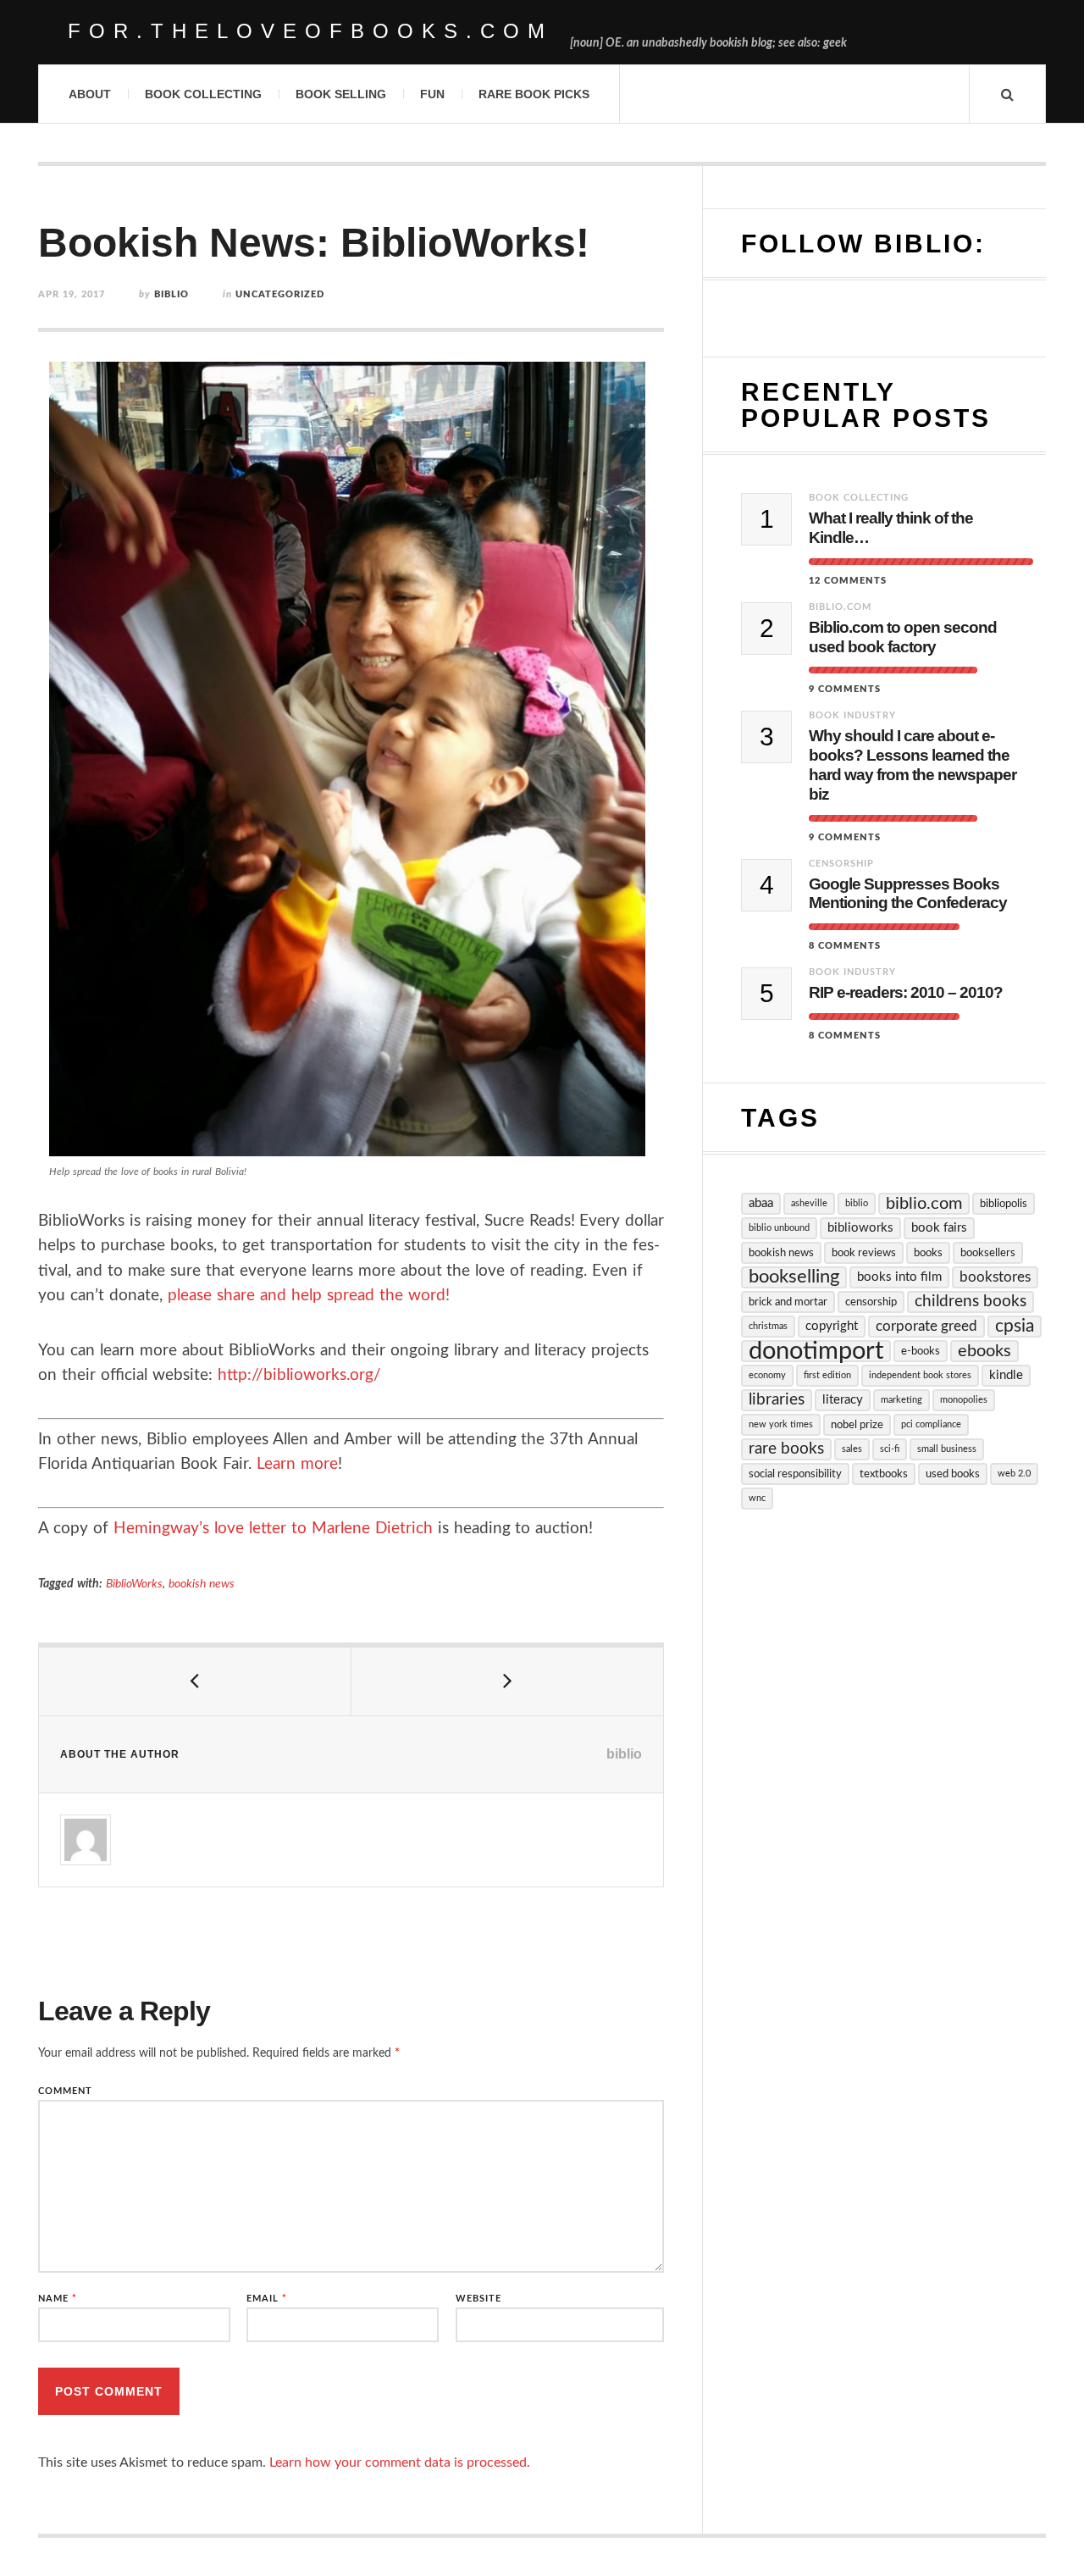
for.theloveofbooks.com (310, 31)
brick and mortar (788, 1302)
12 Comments (848, 581)
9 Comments (845, 689)
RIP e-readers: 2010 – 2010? (906, 992)
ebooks (984, 1351)
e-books (921, 1351)
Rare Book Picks (534, 94)
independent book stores (920, 1375)
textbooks (884, 1474)
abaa (761, 1203)
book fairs (939, 1228)
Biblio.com (840, 607)
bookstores (995, 1277)
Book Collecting (203, 94)
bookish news (202, 1584)
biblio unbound (779, 1228)
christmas (768, 1326)
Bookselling (794, 1277)
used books (953, 1474)
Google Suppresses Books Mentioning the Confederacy (908, 894)
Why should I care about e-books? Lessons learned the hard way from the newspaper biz (913, 764)
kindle (1006, 1375)
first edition (827, 1375)
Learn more (297, 1464)
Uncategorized (280, 294)
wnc (757, 1498)
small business (947, 1449)
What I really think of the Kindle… (891, 528)
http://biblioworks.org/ (299, 1375)
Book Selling (341, 94)
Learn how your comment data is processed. (400, 2462)
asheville (809, 1203)
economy (767, 1375)
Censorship (841, 864)
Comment (65, 2091)
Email (267, 2299)
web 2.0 (1014, 1474)
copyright (832, 1326)
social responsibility (795, 1474)
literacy (843, 1400)
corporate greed (926, 1326)
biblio (171, 294)
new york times (781, 1424)
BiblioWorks (134, 1584)
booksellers (988, 1253)
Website (478, 2299)
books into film (899, 1277)
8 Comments (845, 946)
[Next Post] (508, 1681)
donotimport (816, 1351)
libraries (777, 1400)
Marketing (901, 1400)
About (90, 94)
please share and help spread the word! (309, 1296)
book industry (852, 715)
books (928, 1253)
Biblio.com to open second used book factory (903, 637)
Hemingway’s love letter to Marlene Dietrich (273, 1529)
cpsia (1015, 1326)
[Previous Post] (195, 1681)
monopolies (964, 1400)
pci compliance (931, 1424)
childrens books (971, 1302)
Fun (432, 94)
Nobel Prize (857, 1425)
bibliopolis (1004, 1204)
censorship (871, 1302)
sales (852, 1449)
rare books (786, 1449)
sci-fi (890, 1449)
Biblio (857, 1203)
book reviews (864, 1253)
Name (58, 2299)
